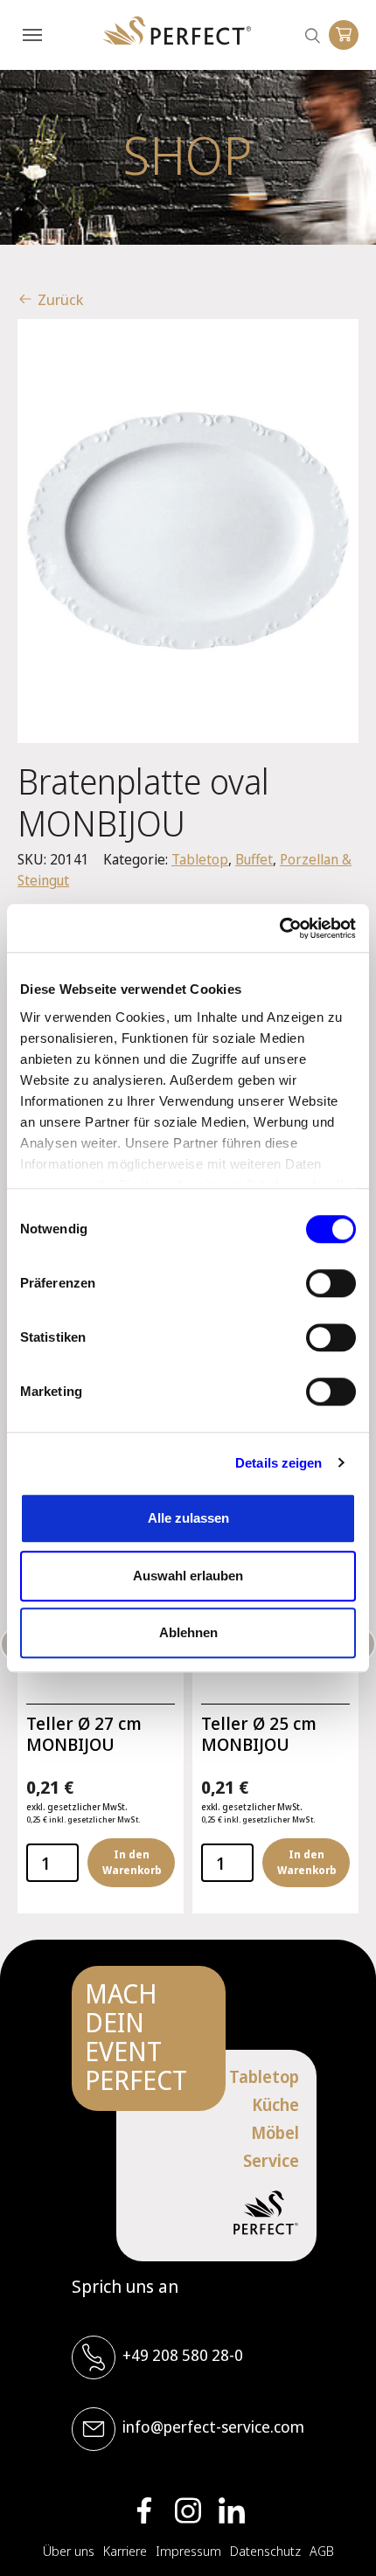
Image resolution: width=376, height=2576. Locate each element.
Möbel (275, 2133)
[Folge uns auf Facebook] (144, 2510)
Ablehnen (188, 1632)
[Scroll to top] (337, 2537)
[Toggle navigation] (32, 35)
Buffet (254, 859)
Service (271, 2161)
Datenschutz (265, 2551)
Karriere (125, 2551)
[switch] (331, 1283)
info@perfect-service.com (213, 2427)
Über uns (69, 2551)
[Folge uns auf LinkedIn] (232, 2510)
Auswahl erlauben (188, 1576)
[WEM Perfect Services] (177, 31)
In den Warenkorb (132, 1862)
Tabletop (200, 859)
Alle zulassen (188, 1518)
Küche (275, 2105)
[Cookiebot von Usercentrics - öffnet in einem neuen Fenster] (279, 928)
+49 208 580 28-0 (183, 2355)
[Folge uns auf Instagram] (188, 2510)
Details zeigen (279, 1463)
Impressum (188, 2551)
